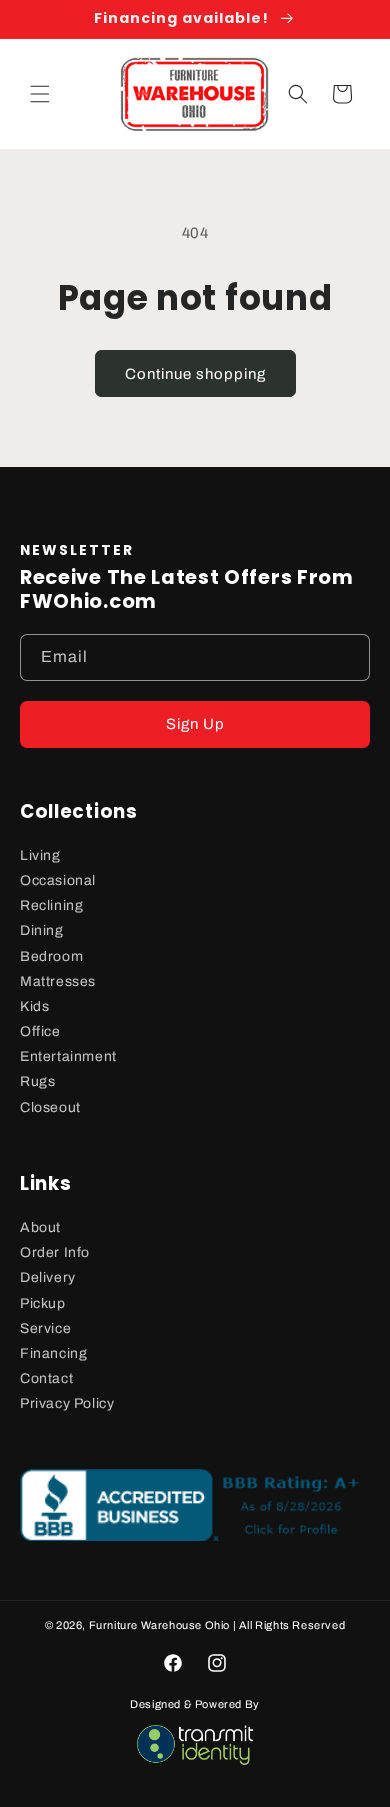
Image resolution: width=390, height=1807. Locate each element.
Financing (53, 1353)
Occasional (58, 880)
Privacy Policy (67, 1403)
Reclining (51, 905)
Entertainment (68, 1056)
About (40, 1227)
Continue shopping (195, 374)
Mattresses (58, 981)
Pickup (43, 1303)
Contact (46, 1378)
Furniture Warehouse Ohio (159, 1625)
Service (45, 1328)
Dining (42, 930)
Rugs (37, 1081)
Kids (34, 1006)
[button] (40, 94)
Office (40, 1031)
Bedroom (51, 956)
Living (40, 855)
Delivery (48, 1277)
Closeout (50, 1107)
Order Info (55, 1252)
